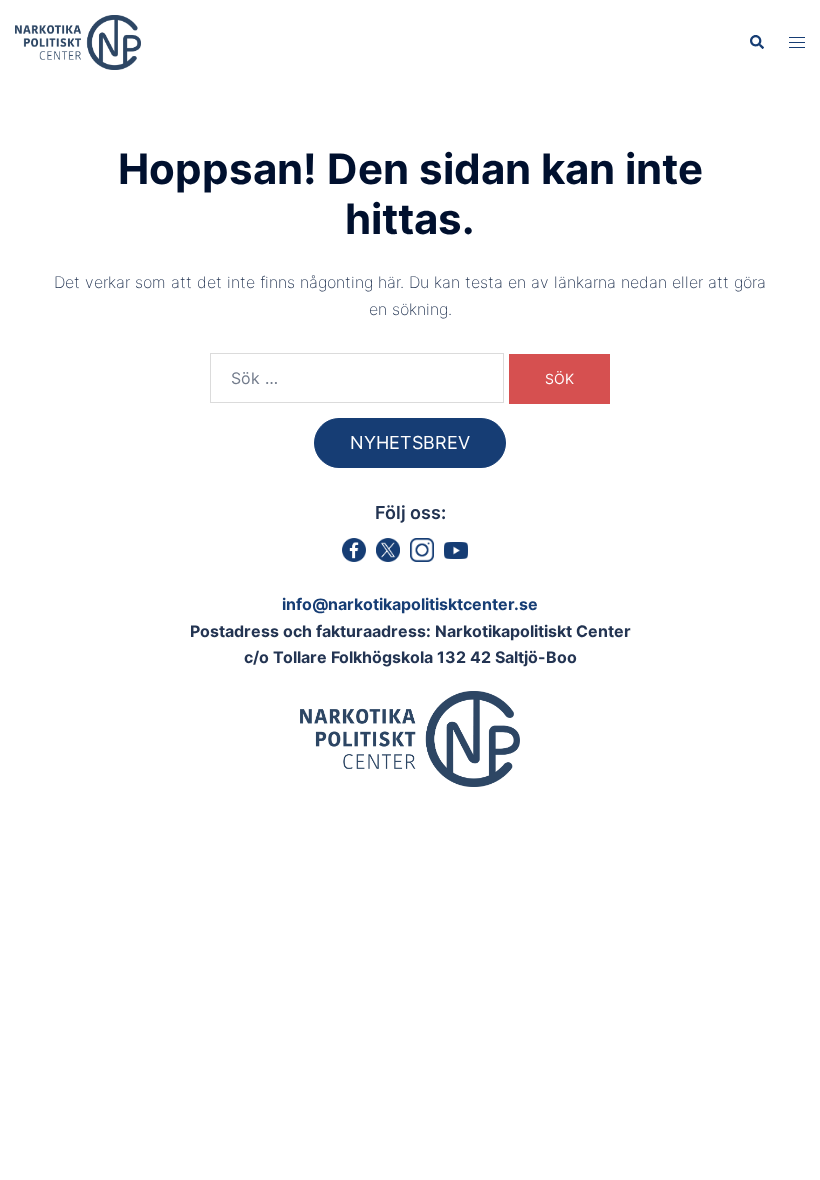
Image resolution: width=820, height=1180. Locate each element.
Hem (212, 127)
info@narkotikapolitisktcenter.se (410, 604)
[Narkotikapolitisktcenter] (78, 41)
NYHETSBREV (410, 442)
